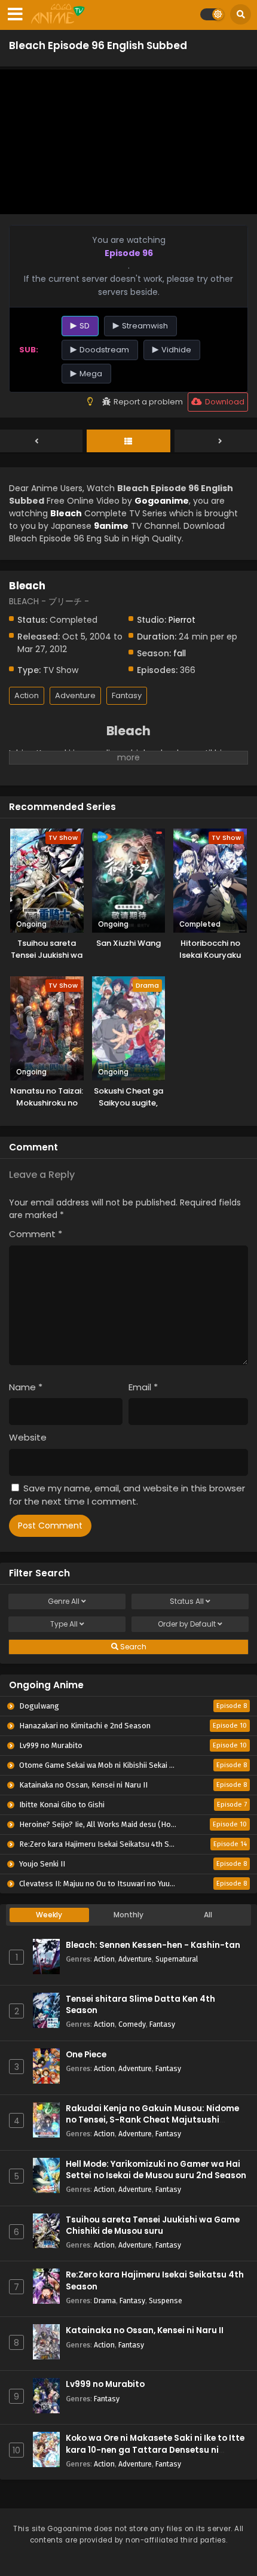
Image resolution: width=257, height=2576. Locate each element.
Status (187, 1601)
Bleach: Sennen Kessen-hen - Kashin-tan (153, 1945)
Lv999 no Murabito (105, 2384)
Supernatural (177, 1959)
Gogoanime (162, 501)
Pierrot (182, 620)
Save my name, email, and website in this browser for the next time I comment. (127, 1495)
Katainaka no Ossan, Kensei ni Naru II (145, 2330)
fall (180, 653)
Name (26, 1387)
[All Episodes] (128, 441)
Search (132, 1647)
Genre (64, 1601)
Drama (105, 2301)
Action (27, 695)
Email (143, 1387)
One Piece (86, 2055)
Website (28, 1437)
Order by (187, 1624)
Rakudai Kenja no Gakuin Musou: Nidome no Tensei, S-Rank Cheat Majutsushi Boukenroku (152, 2120)
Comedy (132, 2024)
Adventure (75, 695)
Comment (36, 1234)
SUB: (29, 350)
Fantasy (127, 695)
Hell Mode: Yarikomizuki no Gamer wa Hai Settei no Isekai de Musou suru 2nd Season (156, 2170)
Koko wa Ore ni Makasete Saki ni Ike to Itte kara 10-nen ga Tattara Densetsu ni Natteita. (155, 2449)
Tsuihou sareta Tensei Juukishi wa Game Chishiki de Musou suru (153, 2225)
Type (64, 1624)
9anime (111, 526)
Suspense (166, 2301)
